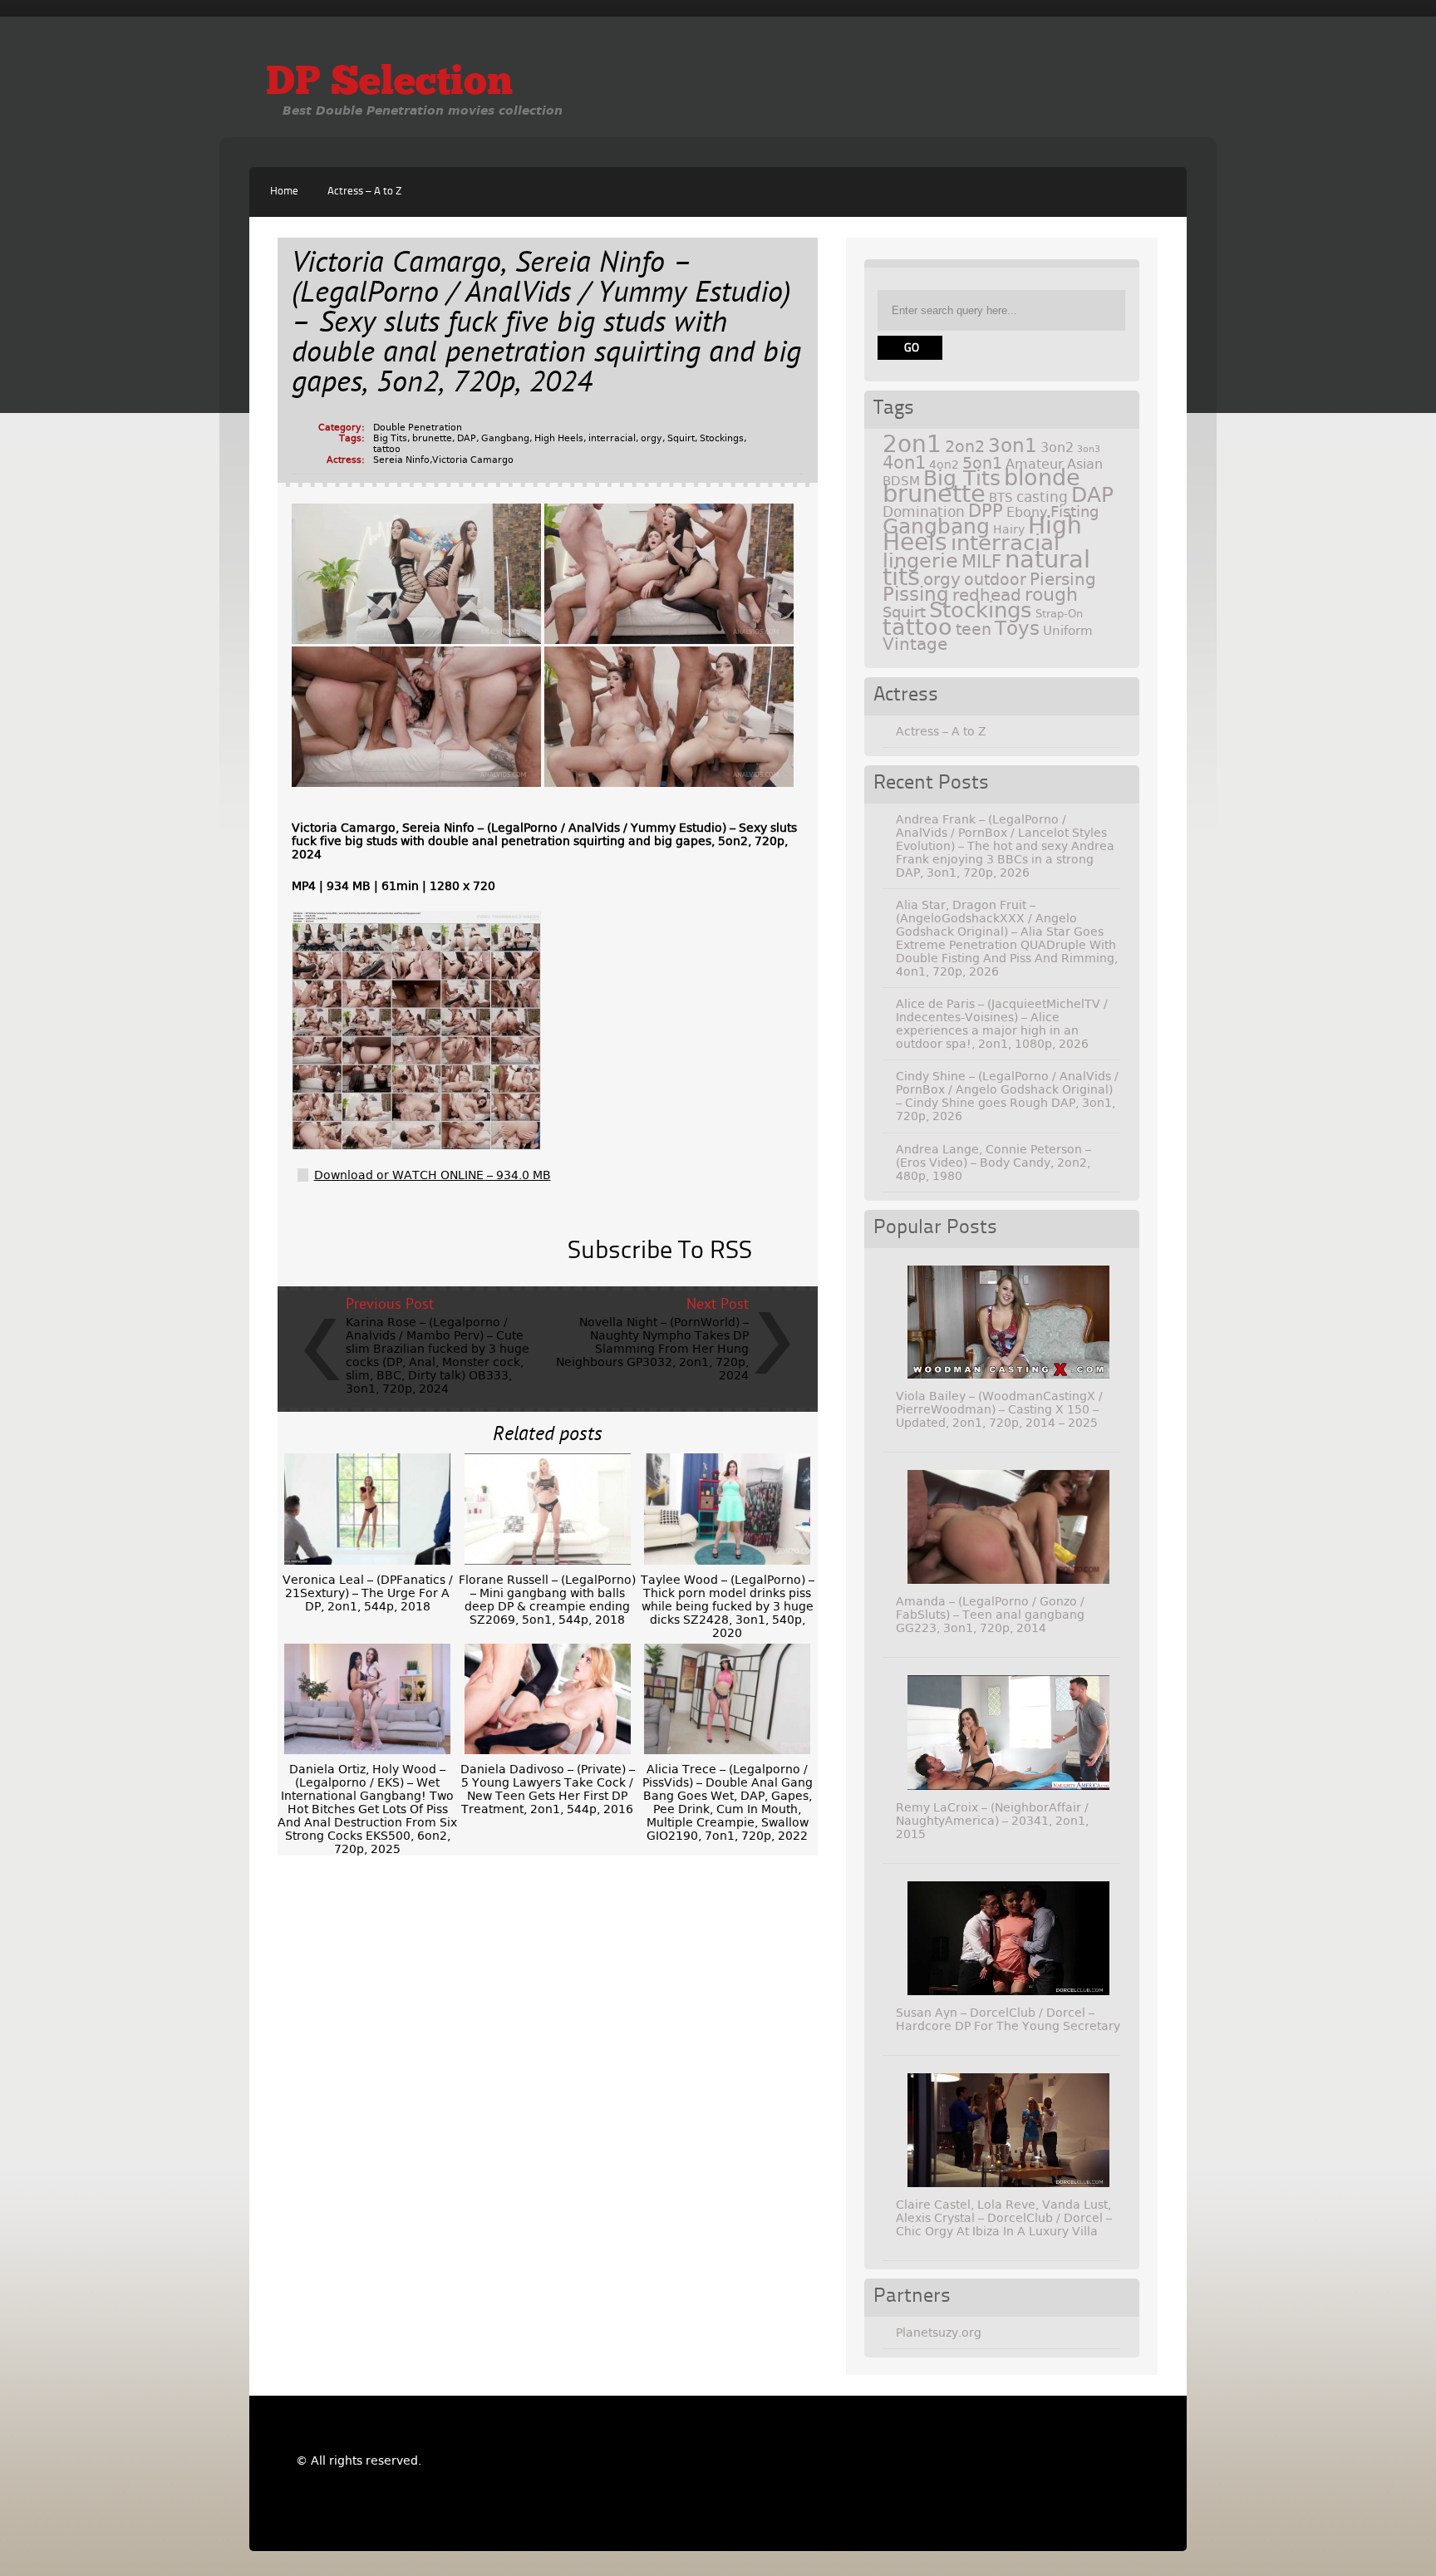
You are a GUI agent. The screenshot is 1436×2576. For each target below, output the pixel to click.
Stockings (722, 438)
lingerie (920, 561)
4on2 (944, 465)
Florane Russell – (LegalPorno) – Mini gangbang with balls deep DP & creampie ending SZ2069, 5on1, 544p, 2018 (547, 1600)
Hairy (1009, 529)
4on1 (904, 462)
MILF (981, 562)
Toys (1017, 628)
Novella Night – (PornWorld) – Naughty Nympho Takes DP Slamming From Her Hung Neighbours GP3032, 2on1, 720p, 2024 (652, 1349)
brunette (432, 438)
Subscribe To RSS (660, 1251)
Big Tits (390, 438)
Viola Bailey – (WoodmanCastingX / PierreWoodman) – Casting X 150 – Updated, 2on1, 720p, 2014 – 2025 (999, 1409)
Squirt (681, 438)
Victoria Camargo (473, 460)
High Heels (559, 438)
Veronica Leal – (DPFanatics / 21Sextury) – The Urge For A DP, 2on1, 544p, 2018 (368, 1593)
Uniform (1068, 631)
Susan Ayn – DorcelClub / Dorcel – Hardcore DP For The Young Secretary (1008, 2019)
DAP (467, 438)
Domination (924, 512)
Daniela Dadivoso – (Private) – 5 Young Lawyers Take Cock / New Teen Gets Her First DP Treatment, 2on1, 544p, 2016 (548, 1789)
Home (284, 192)
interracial (612, 438)
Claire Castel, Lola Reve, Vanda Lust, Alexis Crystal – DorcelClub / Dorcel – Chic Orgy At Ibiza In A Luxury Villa (1004, 2218)
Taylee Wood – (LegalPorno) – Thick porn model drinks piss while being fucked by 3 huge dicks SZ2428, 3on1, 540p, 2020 (728, 1606)
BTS (1001, 497)
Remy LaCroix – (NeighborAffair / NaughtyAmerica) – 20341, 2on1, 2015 (992, 1821)
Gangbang (505, 438)
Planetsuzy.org (939, 2333)
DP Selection (389, 84)
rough (1051, 594)
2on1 (912, 444)
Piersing (1063, 579)
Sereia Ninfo (401, 460)
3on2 (1057, 447)
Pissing (916, 594)
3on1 (1013, 445)
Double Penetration (418, 428)
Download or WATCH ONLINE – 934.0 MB (433, 1175)
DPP (986, 511)
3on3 (1089, 449)
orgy (652, 438)
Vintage (915, 644)
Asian (1085, 464)
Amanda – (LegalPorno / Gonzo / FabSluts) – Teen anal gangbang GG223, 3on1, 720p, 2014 (990, 1615)
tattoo (387, 449)
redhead (987, 595)
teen (974, 629)
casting (1042, 497)
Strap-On (1059, 614)
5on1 (982, 463)
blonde (1042, 477)
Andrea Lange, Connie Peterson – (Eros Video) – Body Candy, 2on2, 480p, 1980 (993, 1163)
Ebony (1027, 512)
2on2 (965, 447)
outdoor (995, 580)
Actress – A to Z (364, 192)
